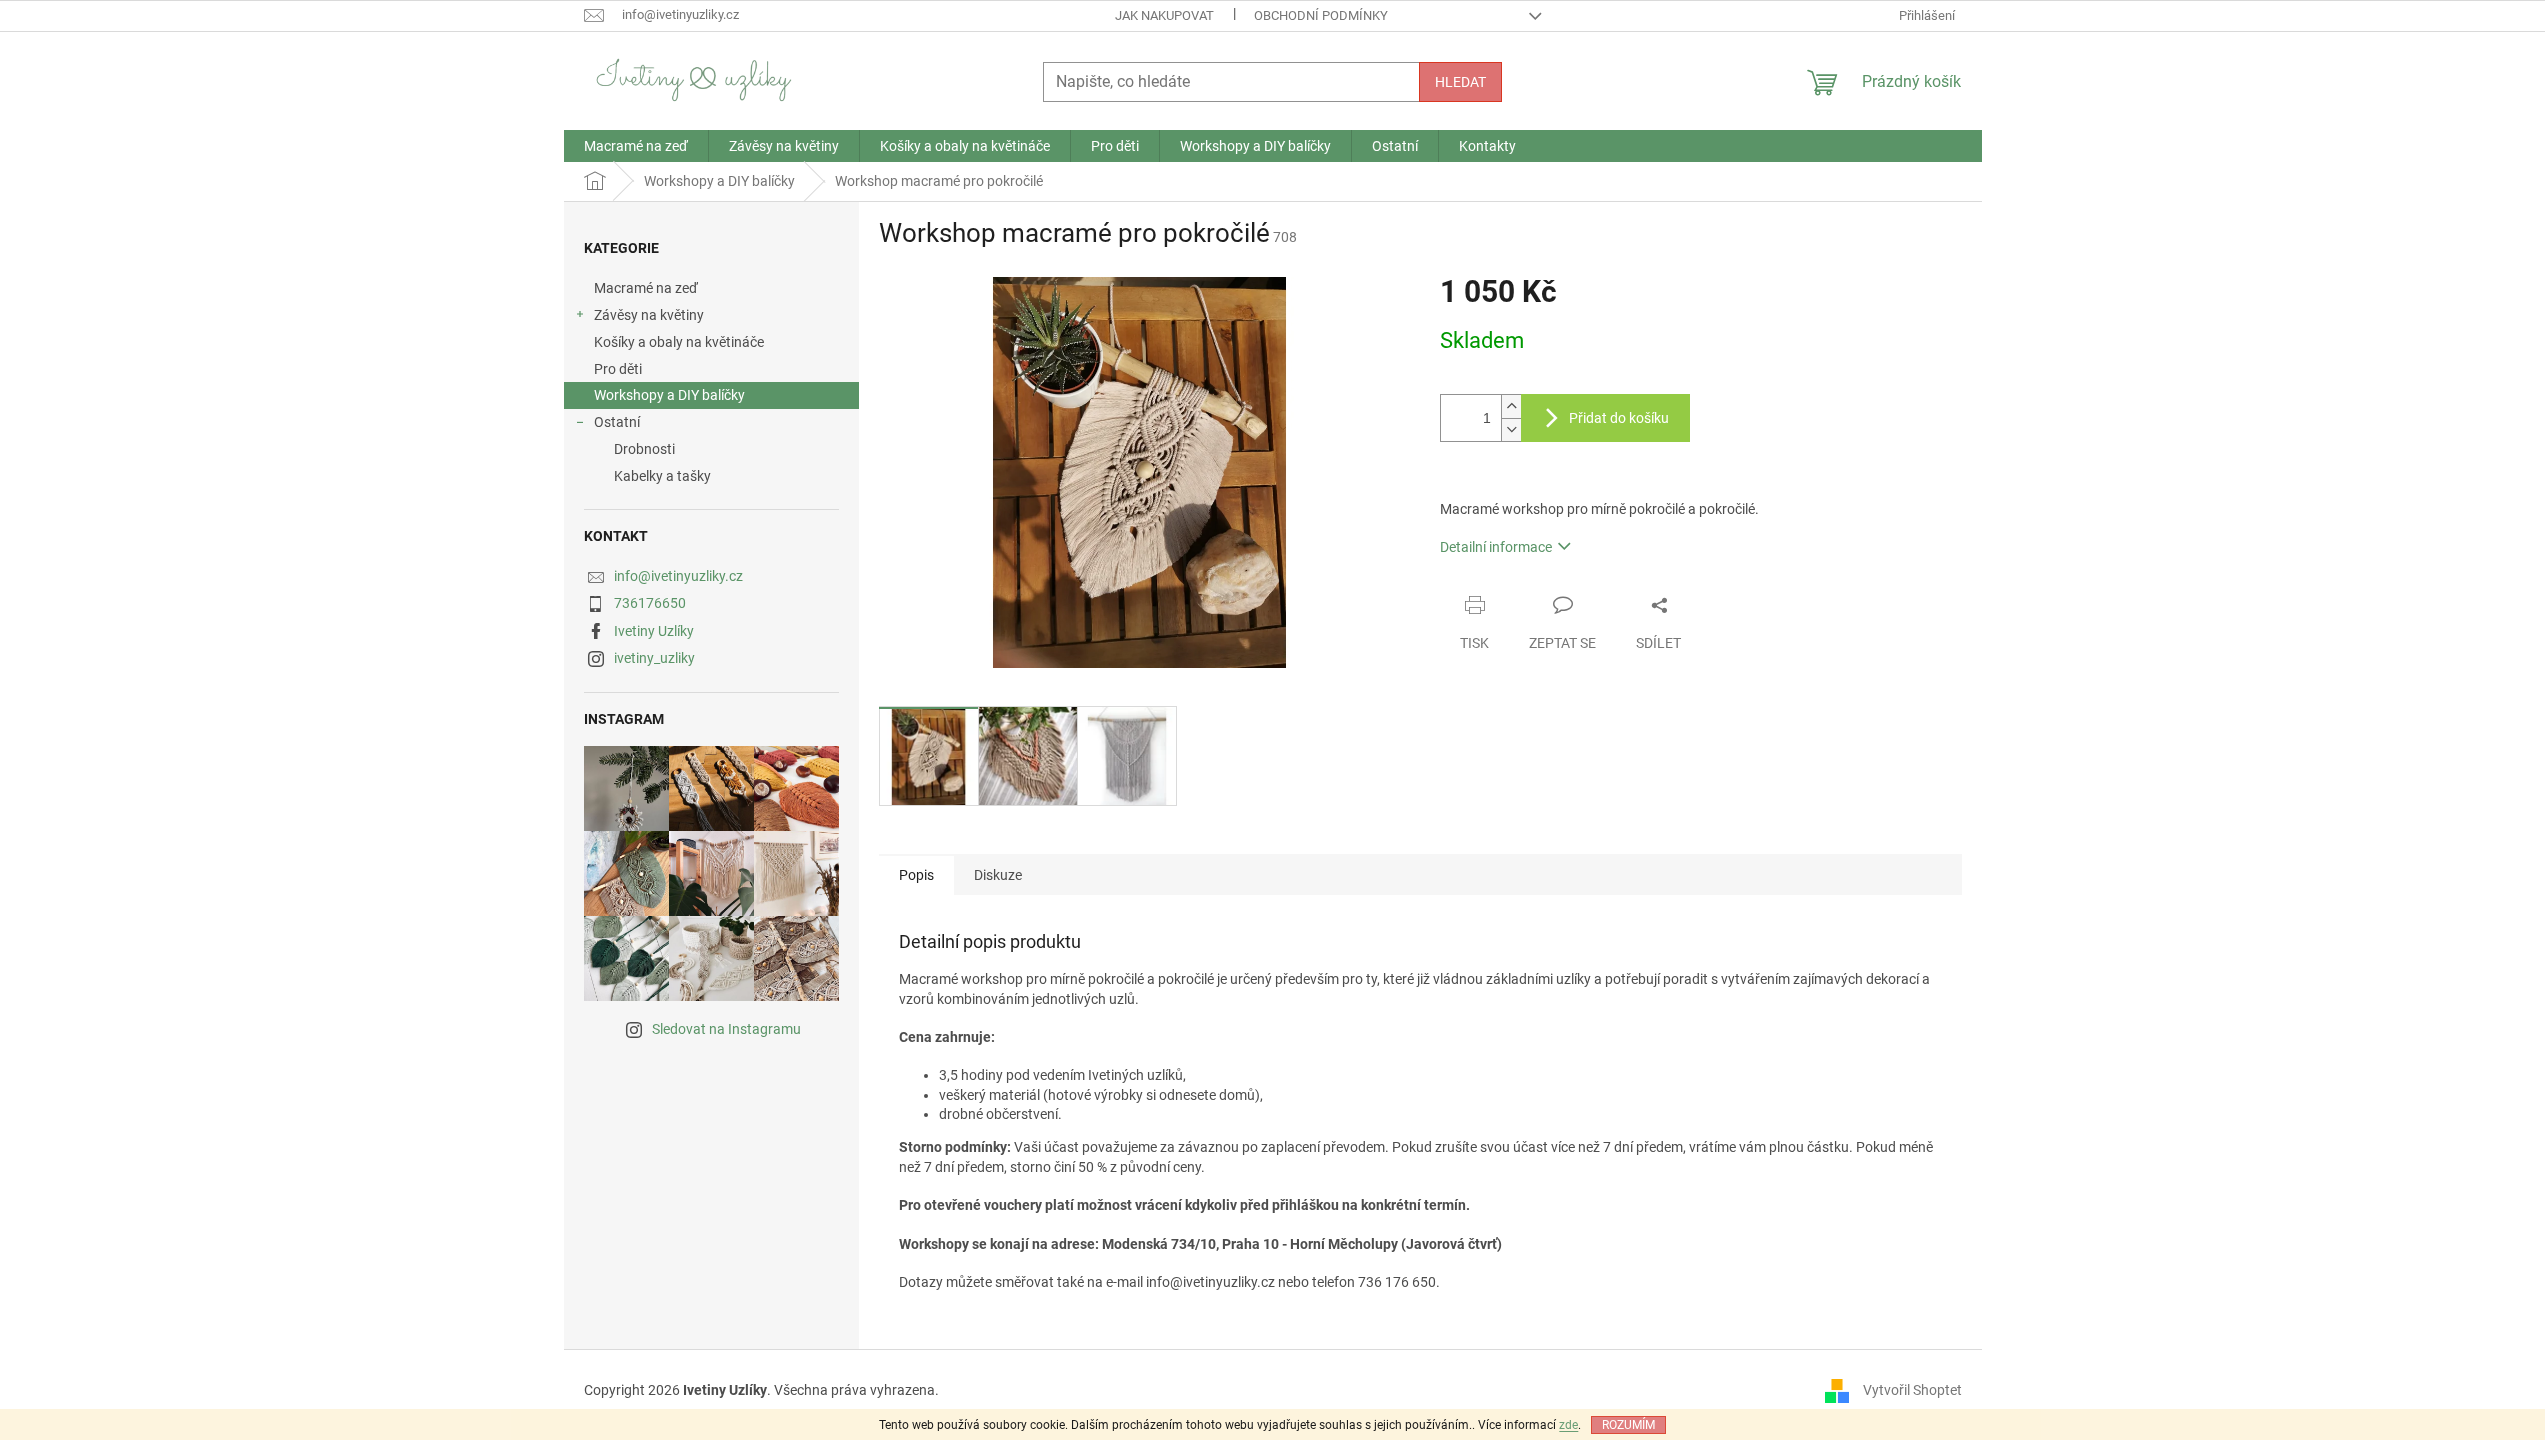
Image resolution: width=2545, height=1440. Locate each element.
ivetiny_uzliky (654, 658)
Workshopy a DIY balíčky (669, 395)
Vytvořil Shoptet (1912, 1390)
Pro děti (618, 369)
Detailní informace (1496, 547)
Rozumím (1628, 1425)
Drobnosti (644, 449)
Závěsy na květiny (649, 315)
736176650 (650, 603)
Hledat (1460, 82)
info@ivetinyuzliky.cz (678, 576)
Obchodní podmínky (1321, 15)
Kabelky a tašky (662, 476)
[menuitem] (636, 146)
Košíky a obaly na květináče (679, 342)
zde (1568, 1425)
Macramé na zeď (646, 288)
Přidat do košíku (1619, 418)
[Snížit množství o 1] (1511, 429)
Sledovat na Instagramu (726, 1029)
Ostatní (617, 422)
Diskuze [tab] (998, 875)
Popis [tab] (916, 875)
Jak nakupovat (1164, 15)
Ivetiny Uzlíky (654, 631)
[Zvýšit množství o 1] (1511, 406)
